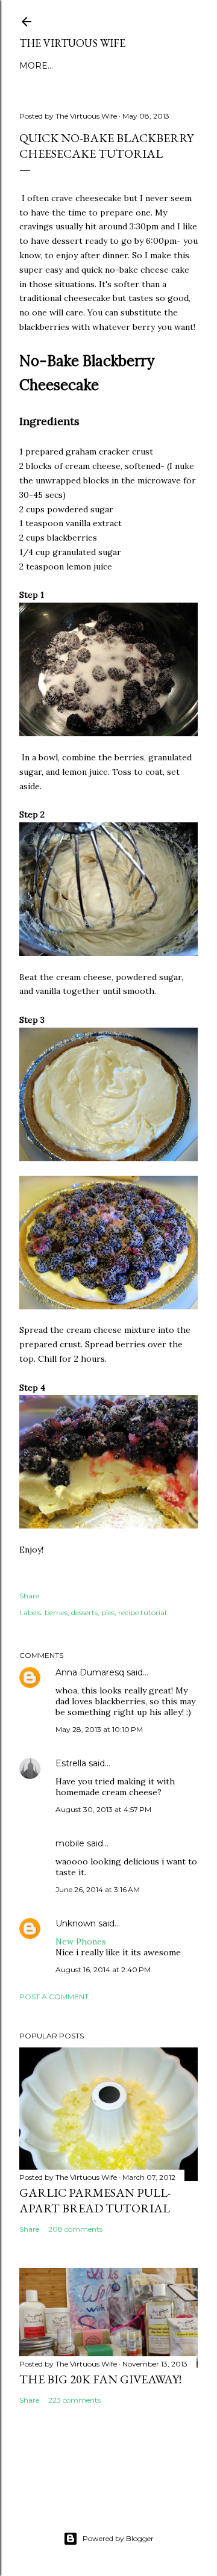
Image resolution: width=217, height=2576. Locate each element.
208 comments (75, 2229)
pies (108, 1612)
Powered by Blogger (118, 2538)
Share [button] (29, 1596)
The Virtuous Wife (72, 43)
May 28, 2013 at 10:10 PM (99, 1729)
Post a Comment (54, 1997)
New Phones (81, 1941)
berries (56, 1612)
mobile (70, 1843)
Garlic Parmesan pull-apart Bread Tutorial (95, 2200)
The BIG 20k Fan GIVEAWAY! (100, 2379)
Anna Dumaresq (90, 1672)
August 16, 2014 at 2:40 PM (103, 1969)
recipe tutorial (142, 1612)
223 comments (74, 2400)
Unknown (76, 1923)
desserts (84, 1612)
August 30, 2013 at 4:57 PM (103, 1809)
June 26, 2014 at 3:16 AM (98, 1889)
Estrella (71, 1763)
